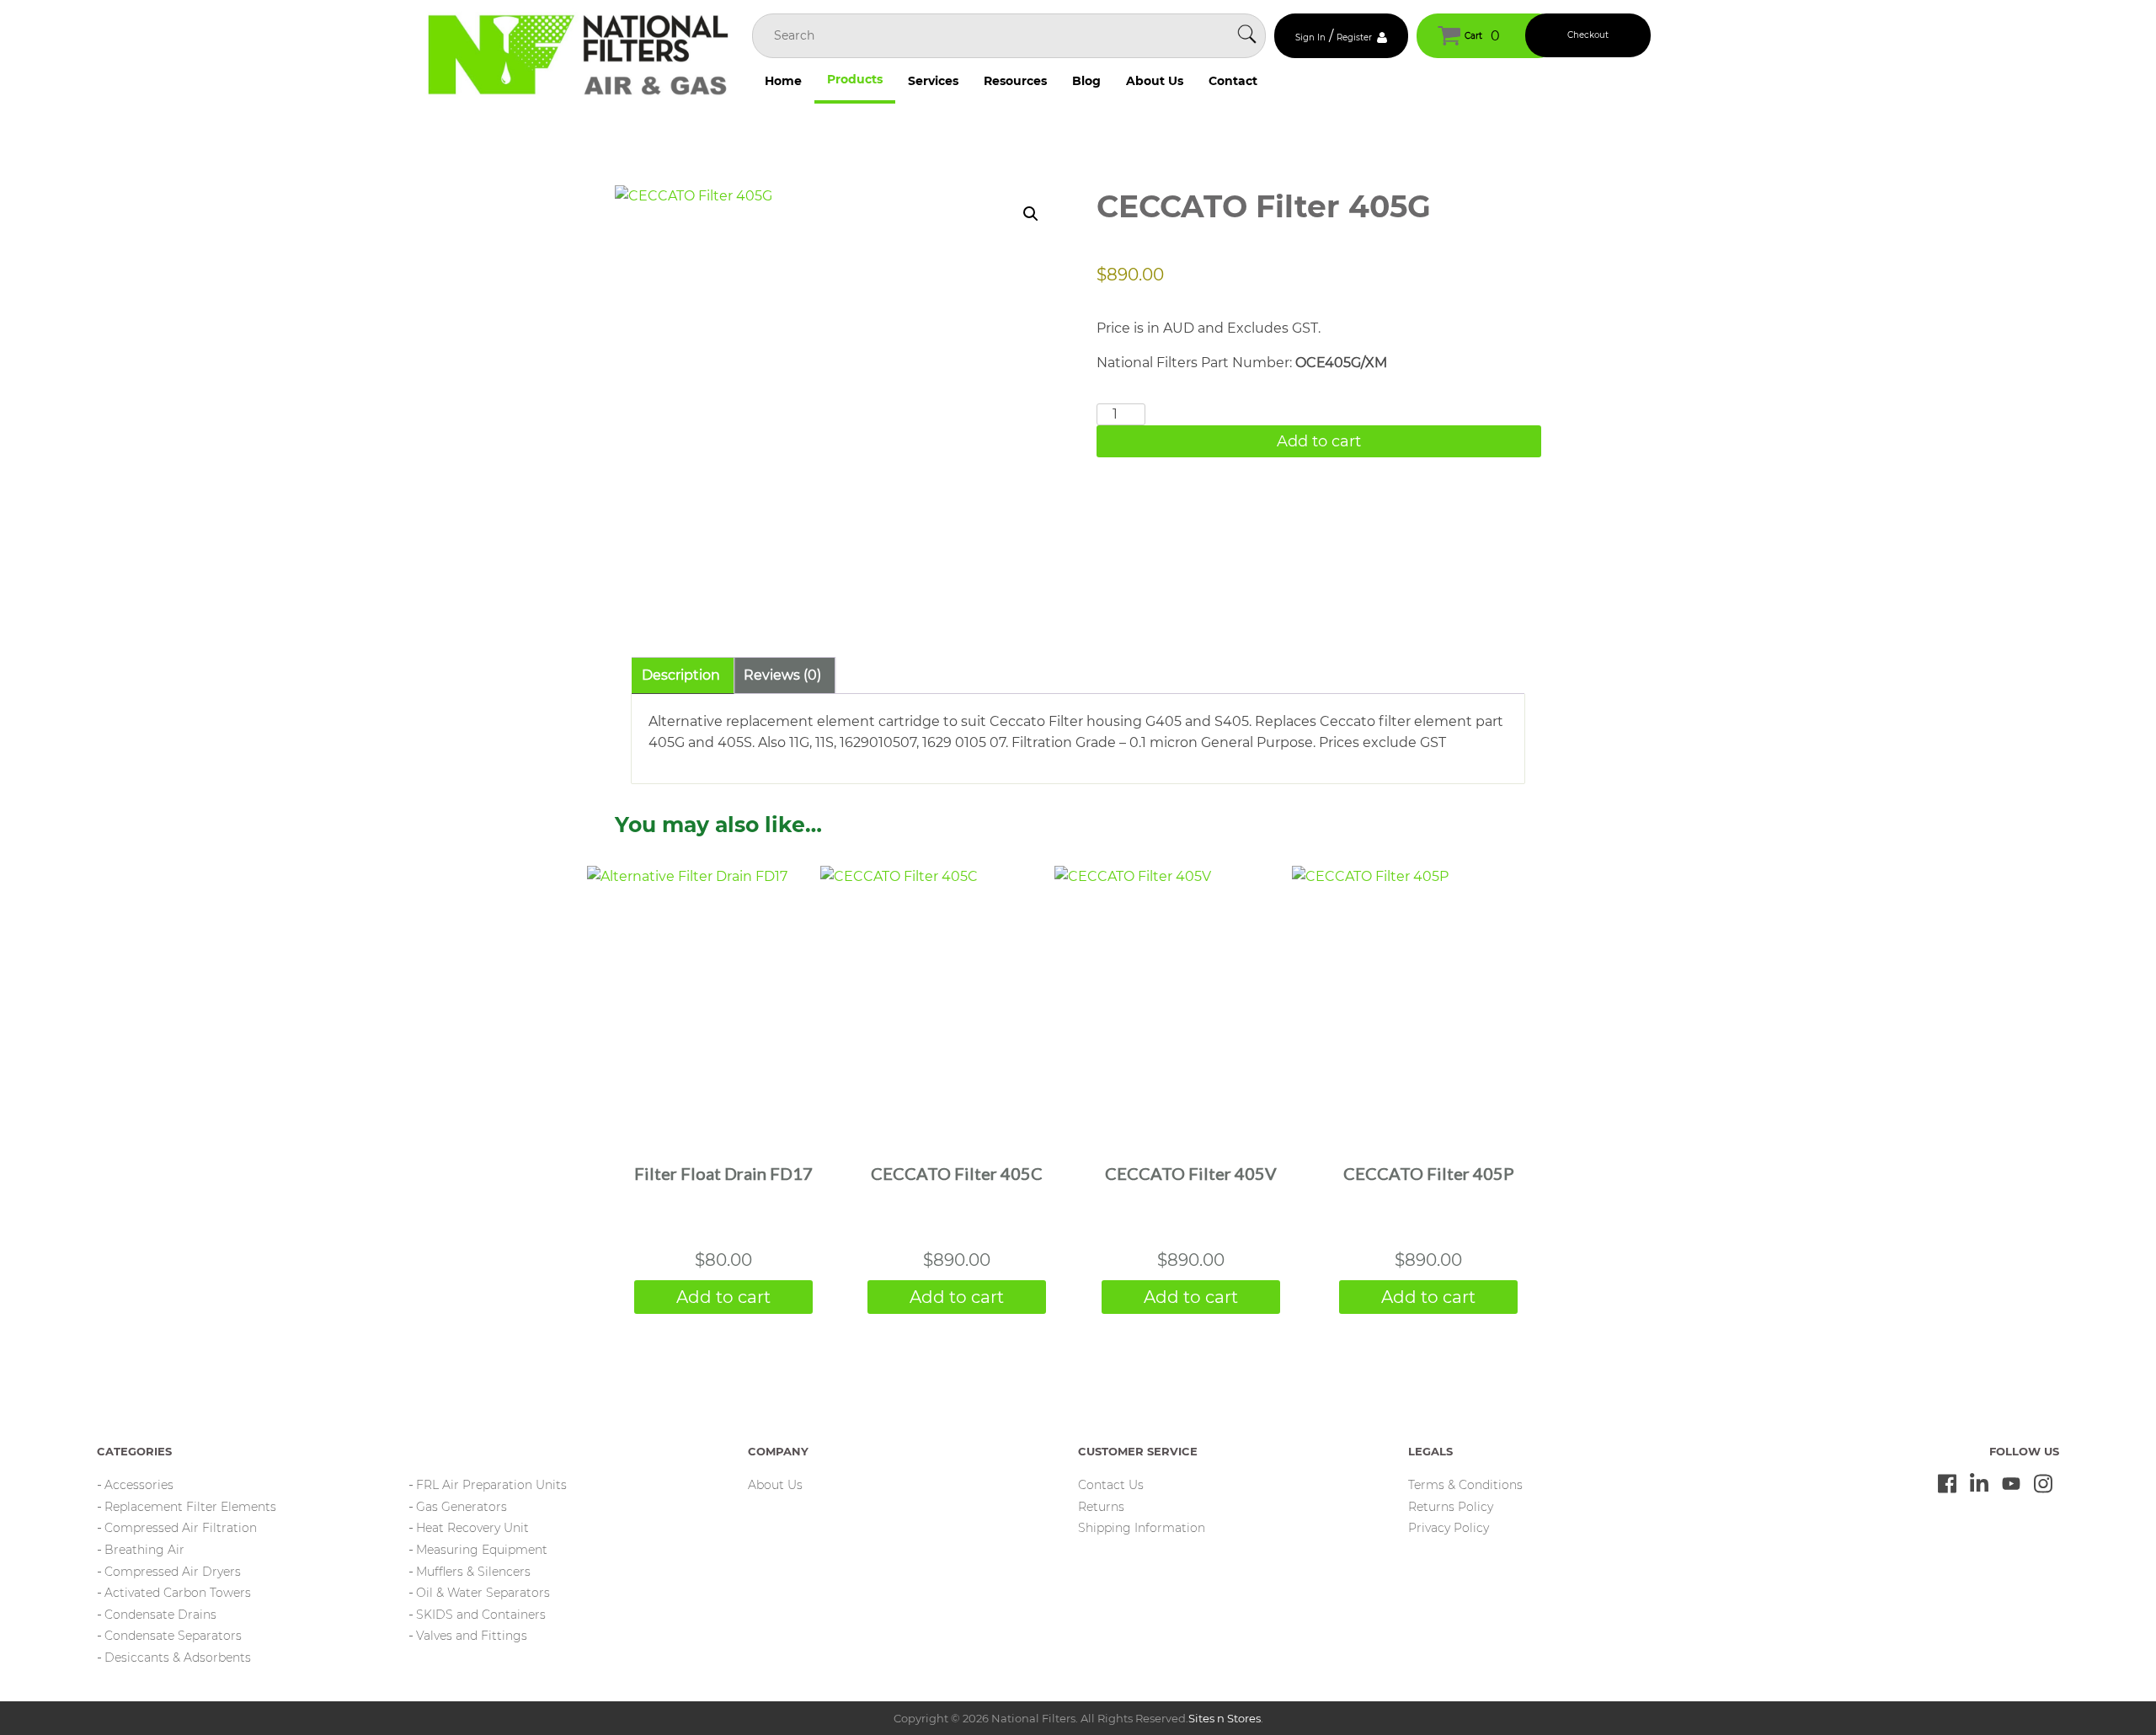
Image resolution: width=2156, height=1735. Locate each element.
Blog (1086, 81)
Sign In (1310, 37)
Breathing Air (144, 1550)
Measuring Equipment (482, 1550)
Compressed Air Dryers (173, 1572)
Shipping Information (1142, 1528)
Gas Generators (462, 1507)
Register (1354, 37)
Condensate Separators (173, 1636)
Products (855, 79)
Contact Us (1111, 1485)
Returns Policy (1451, 1507)
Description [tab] (681, 675)
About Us (1155, 81)
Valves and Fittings (472, 1636)
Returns (1101, 1507)
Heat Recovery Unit (472, 1528)
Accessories (139, 1485)
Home (783, 81)
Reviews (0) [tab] (782, 675)
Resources (1015, 81)
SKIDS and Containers (481, 1615)
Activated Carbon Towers (178, 1593)
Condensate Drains (160, 1615)
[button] (1031, 214)
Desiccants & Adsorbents (178, 1658)
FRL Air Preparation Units (491, 1485)
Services (933, 81)
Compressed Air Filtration (181, 1528)
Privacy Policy (1449, 1528)
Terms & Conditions (1465, 1485)
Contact (1233, 81)
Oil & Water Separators (483, 1593)
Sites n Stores (1225, 1718)
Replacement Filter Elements (190, 1507)
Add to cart (1319, 441)
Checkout (1588, 35)
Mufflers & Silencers (473, 1572)
